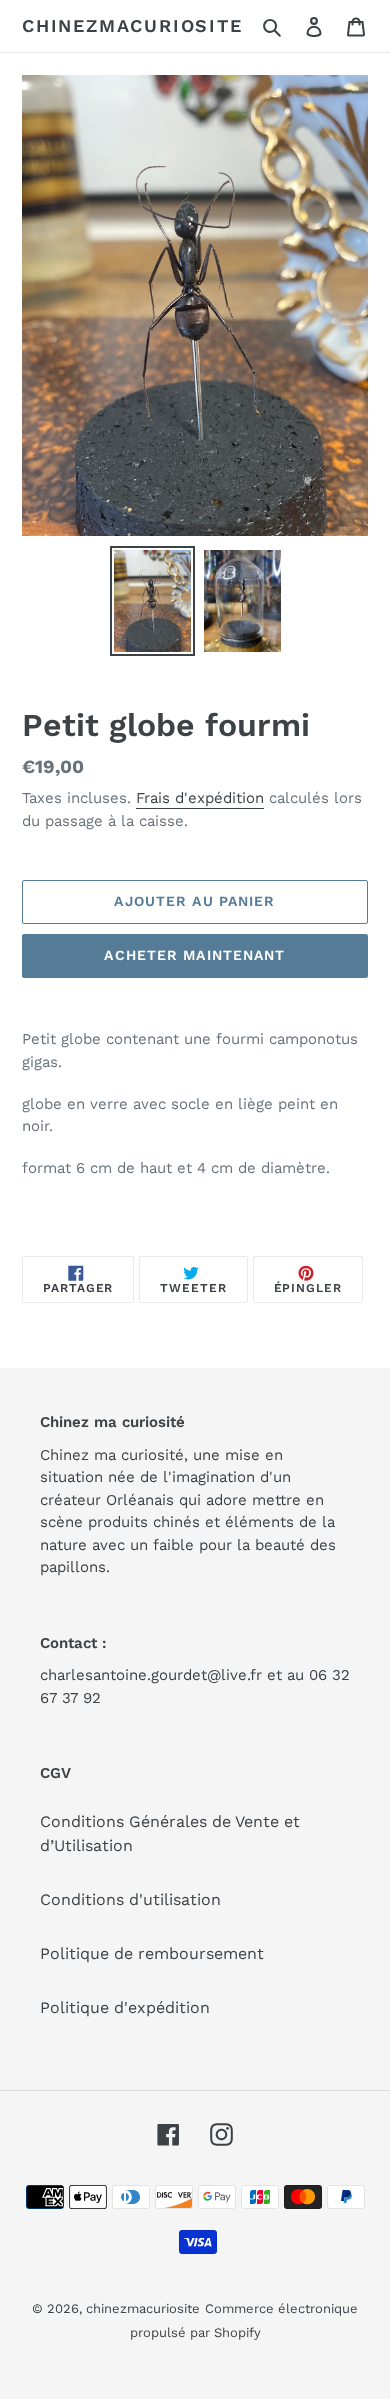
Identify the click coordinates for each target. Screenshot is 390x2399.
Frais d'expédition (200, 798)
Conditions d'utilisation (130, 1899)
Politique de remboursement (152, 1953)
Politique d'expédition (125, 2007)
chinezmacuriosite (132, 25)
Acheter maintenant (194, 955)
